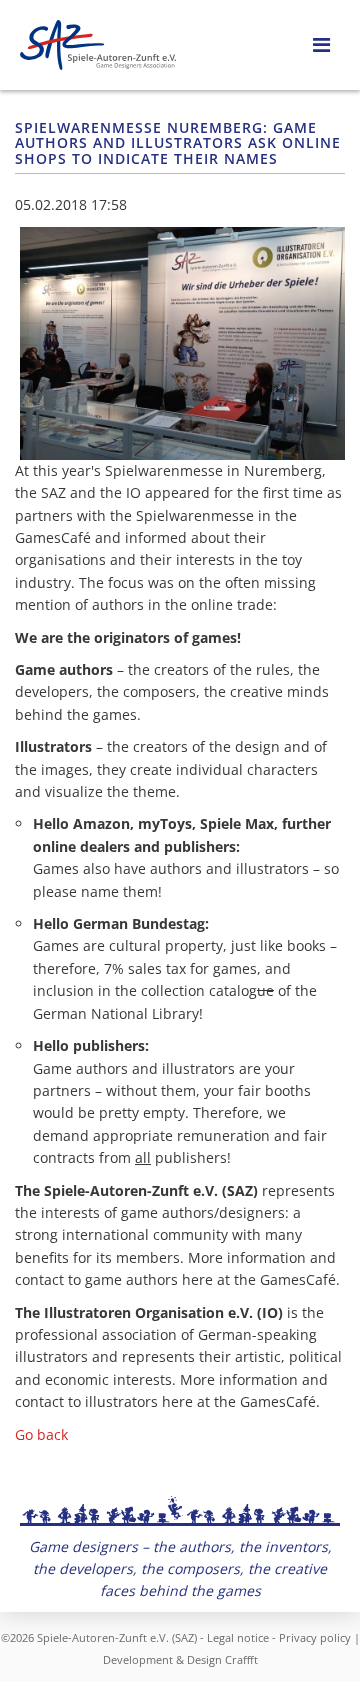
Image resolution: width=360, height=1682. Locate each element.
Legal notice (238, 1637)
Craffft (241, 1659)
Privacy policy (315, 1637)
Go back (41, 1434)
